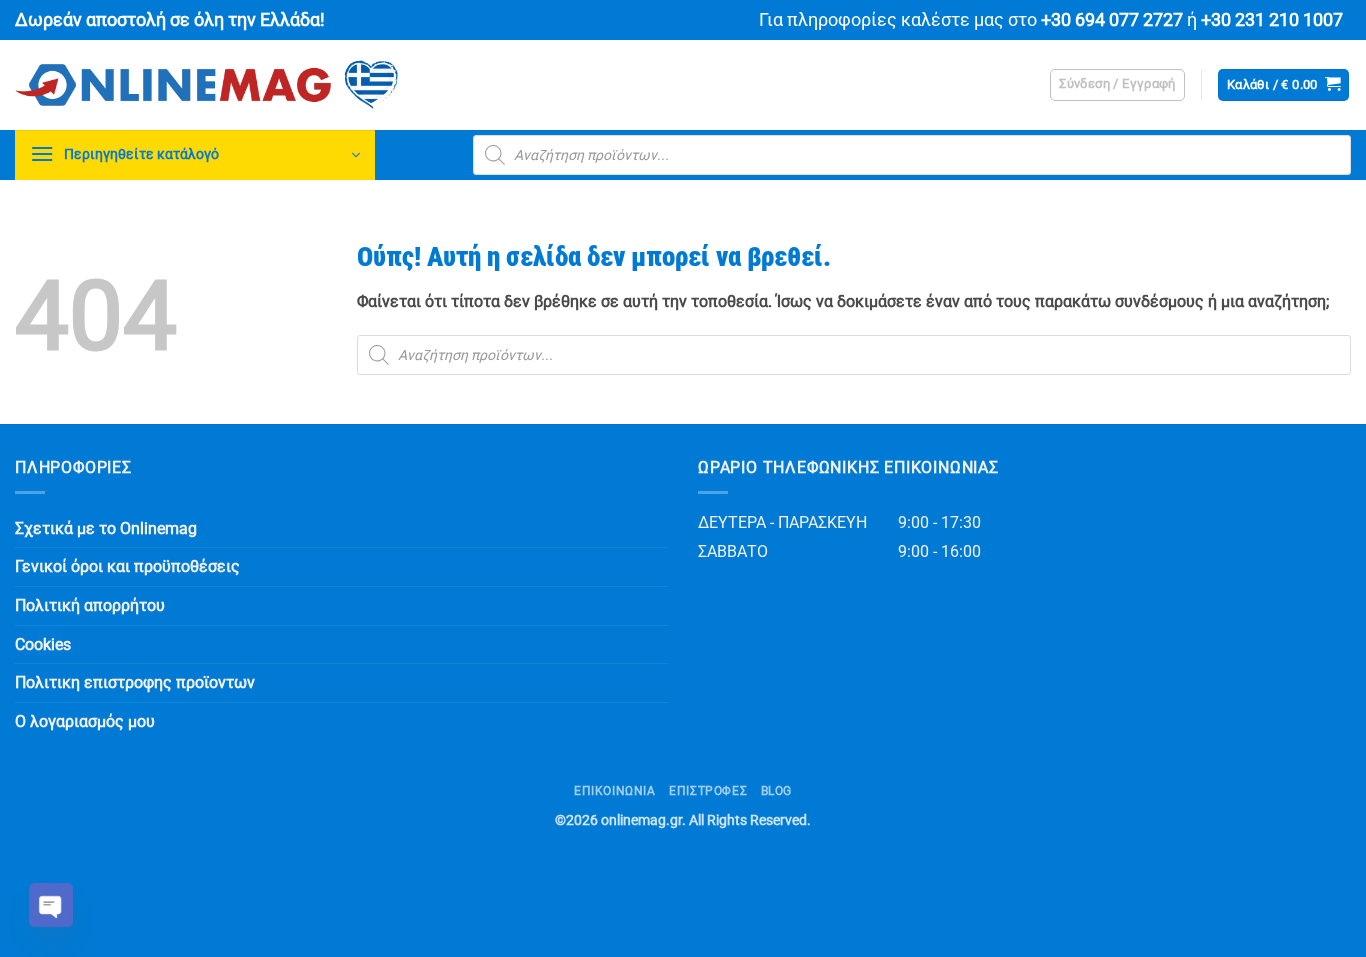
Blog (776, 791)
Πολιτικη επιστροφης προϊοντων (135, 682)
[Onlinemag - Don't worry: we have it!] (335, 85)
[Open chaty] (51, 905)
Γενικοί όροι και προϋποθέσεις (127, 566)
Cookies (43, 644)
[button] (1117, 85)
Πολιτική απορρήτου (90, 605)
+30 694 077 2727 (1112, 20)
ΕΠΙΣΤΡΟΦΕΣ (708, 791)
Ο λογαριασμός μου (85, 721)
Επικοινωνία (615, 791)
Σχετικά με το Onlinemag (106, 528)
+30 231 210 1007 (1272, 20)
